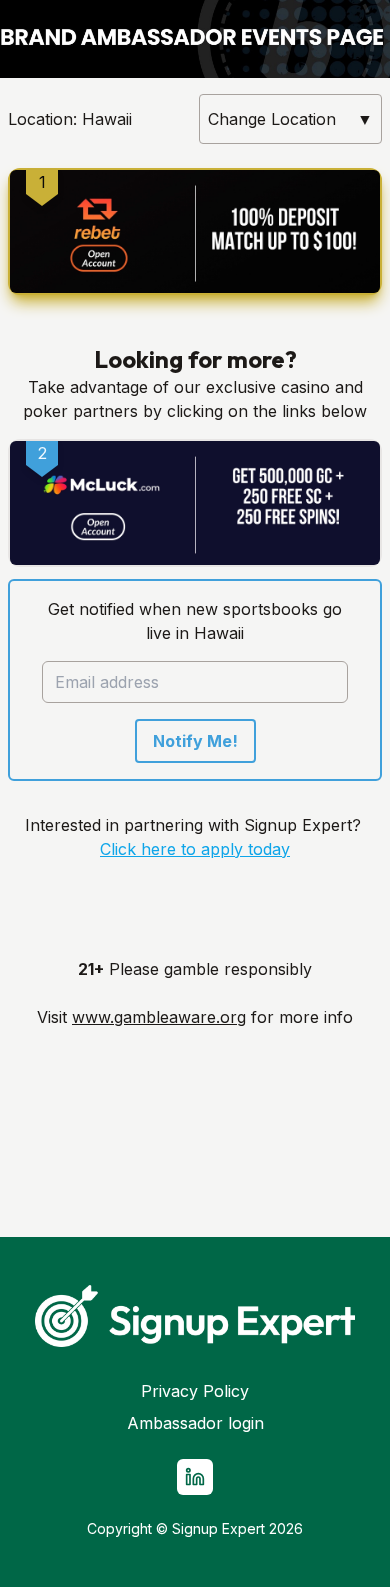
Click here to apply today (195, 849)
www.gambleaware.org (159, 1017)
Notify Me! (195, 741)
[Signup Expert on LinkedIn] (195, 1477)
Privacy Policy (195, 1391)
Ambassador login (195, 1423)
